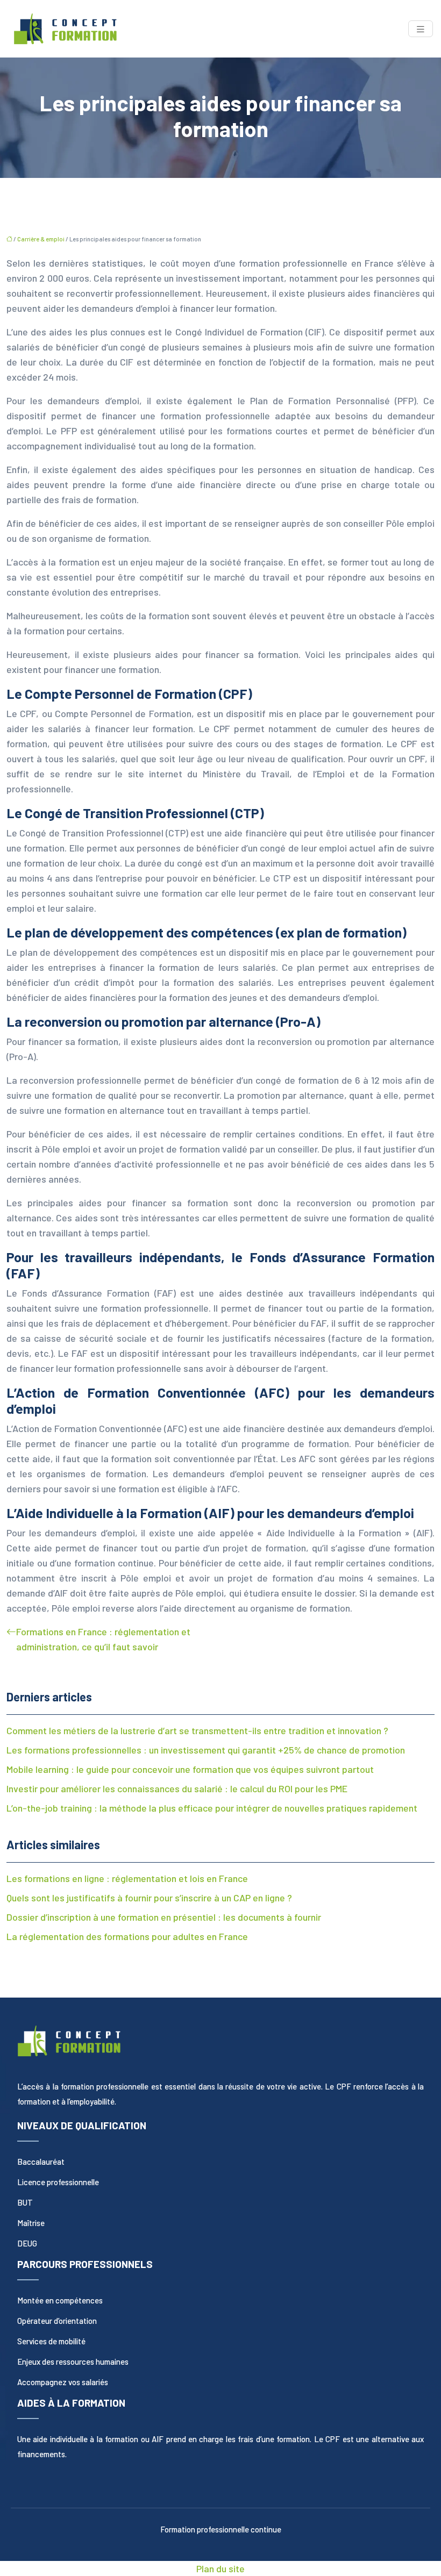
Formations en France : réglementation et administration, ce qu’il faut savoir (103, 1639)
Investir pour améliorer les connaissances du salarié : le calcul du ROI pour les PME (177, 1788)
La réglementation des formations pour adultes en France (127, 1936)
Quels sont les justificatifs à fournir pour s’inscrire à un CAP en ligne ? (149, 1898)
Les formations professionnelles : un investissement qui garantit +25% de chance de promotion (206, 1750)
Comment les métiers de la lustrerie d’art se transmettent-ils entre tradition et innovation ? (197, 1730)
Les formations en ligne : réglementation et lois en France (127, 1878)
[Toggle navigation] (421, 29)
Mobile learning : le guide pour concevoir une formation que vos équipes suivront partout (190, 1769)
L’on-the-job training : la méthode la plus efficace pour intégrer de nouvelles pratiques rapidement (212, 1808)
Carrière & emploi (41, 239)
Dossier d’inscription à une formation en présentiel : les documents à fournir (164, 1917)
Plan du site (220, 2568)
